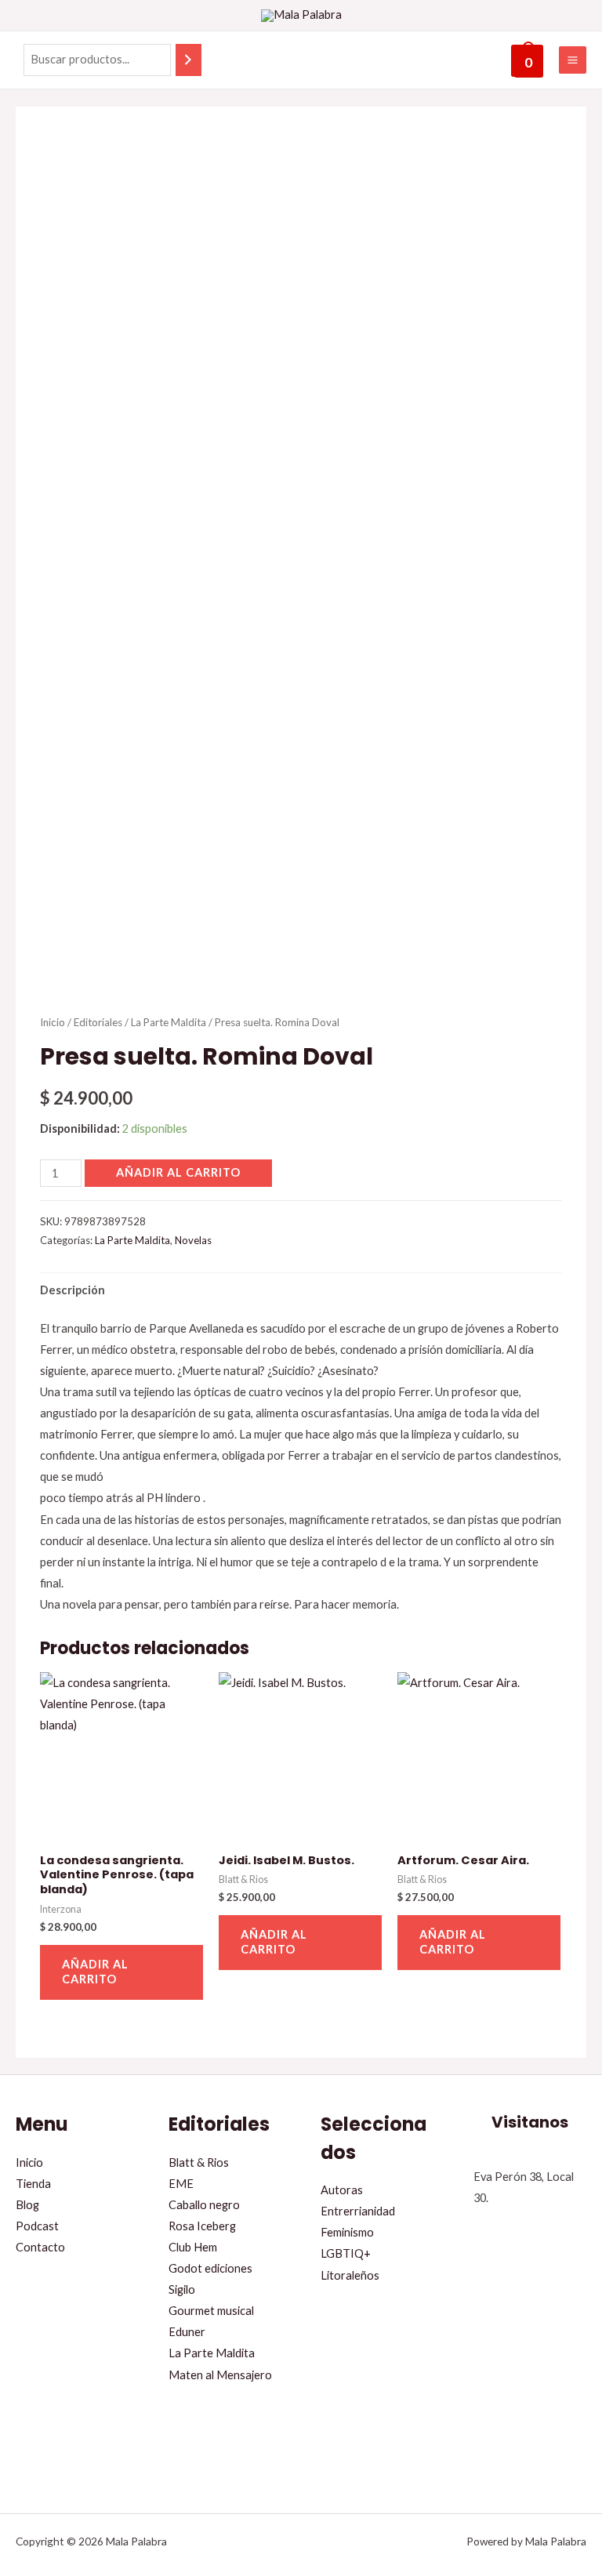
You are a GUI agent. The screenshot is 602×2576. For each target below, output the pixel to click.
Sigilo (182, 2289)
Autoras (342, 2190)
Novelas (193, 1240)
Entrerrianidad (358, 2211)
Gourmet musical (211, 2311)
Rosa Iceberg (202, 2226)
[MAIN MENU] (573, 60)
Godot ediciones (210, 2268)
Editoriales (98, 1022)
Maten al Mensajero (220, 2375)
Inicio (53, 1022)
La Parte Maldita (169, 1022)
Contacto (40, 2247)
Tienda (33, 2184)
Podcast (37, 2226)
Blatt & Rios (199, 2162)
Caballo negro (204, 2205)
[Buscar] (189, 60)
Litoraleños (350, 2275)
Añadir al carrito (178, 1172)
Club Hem (193, 2247)
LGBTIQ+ (346, 2253)
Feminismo (347, 2232)
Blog (27, 2205)
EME (181, 2184)
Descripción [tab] (73, 1290)
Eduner (187, 2332)
